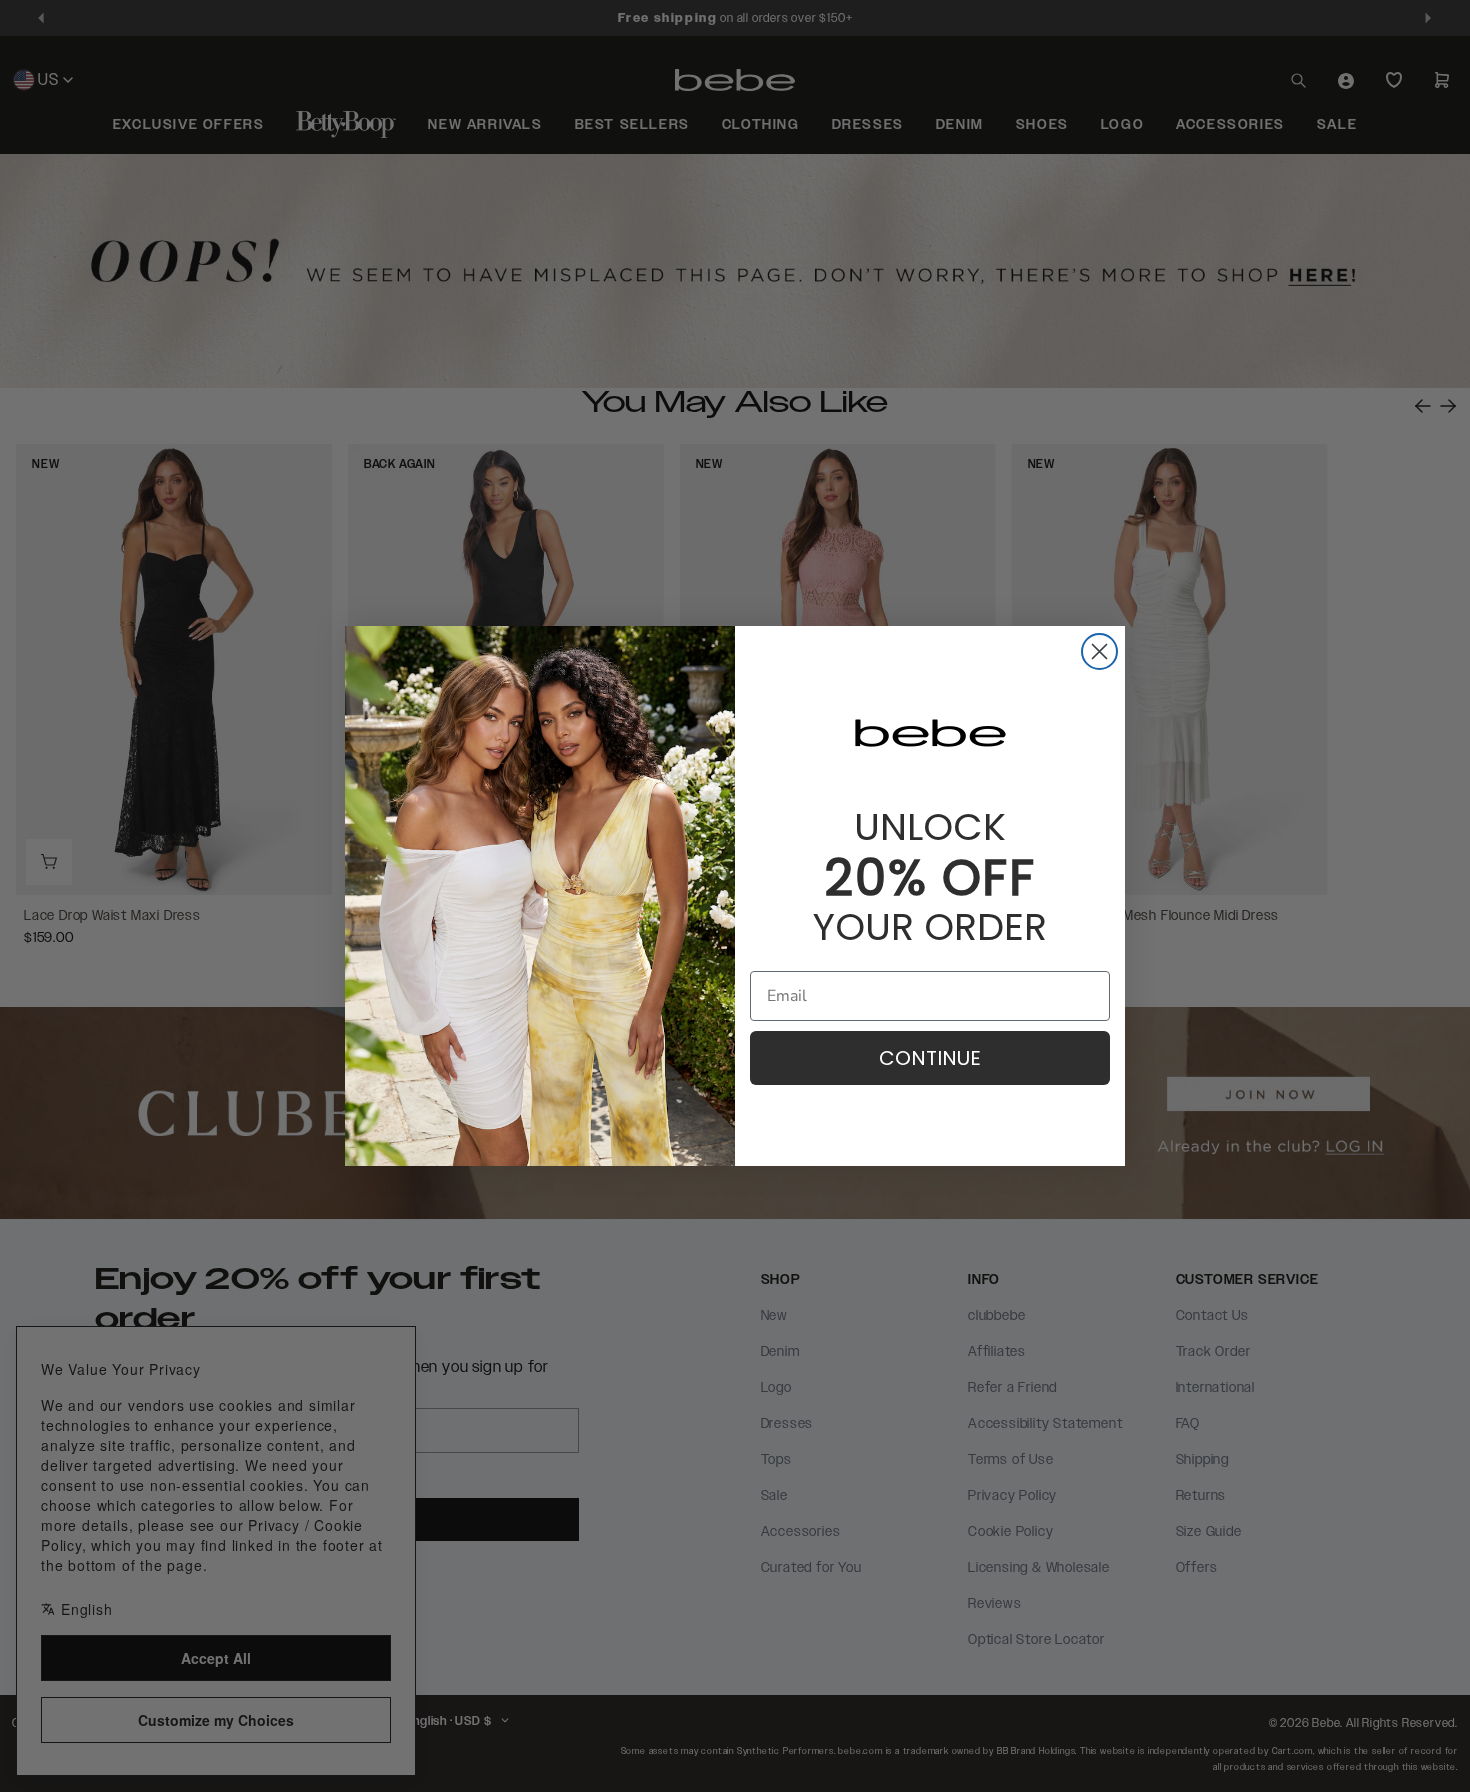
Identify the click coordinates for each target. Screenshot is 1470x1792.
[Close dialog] (1099, 651)
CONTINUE (930, 1058)
